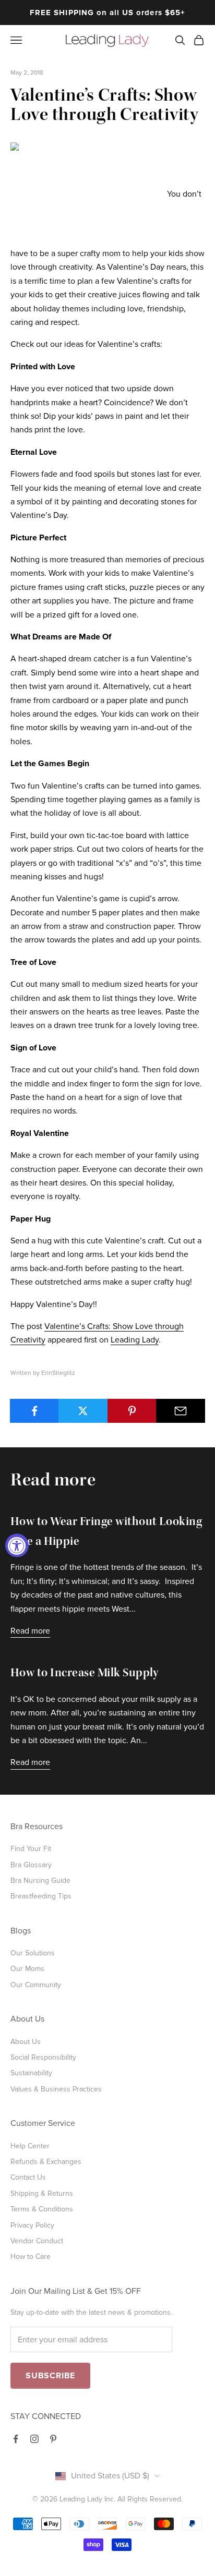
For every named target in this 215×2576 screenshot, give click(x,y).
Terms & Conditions (42, 2209)
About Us (26, 2042)
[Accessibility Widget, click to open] (17, 1546)
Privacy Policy (32, 2225)
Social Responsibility (43, 2057)
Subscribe (50, 2376)
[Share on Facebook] (34, 1411)
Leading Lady (135, 1340)
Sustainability (31, 2073)
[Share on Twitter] (83, 1411)
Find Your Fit (31, 1849)
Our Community (36, 1985)
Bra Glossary (31, 1865)
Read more (30, 1631)
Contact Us (28, 2177)
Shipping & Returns (42, 2193)
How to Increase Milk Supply (85, 1674)
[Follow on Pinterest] (53, 2439)
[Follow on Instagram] (34, 2439)
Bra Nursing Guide (40, 1880)
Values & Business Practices (56, 2089)
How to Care (31, 2257)
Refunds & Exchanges (46, 2162)
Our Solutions (33, 1953)
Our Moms (27, 1969)
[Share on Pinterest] (132, 1411)
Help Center (30, 2146)
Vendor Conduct (37, 2241)
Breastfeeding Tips (41, 1896)
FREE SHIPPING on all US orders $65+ (107, 13)
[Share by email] (181, 1411)
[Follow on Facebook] (16, 2439)
